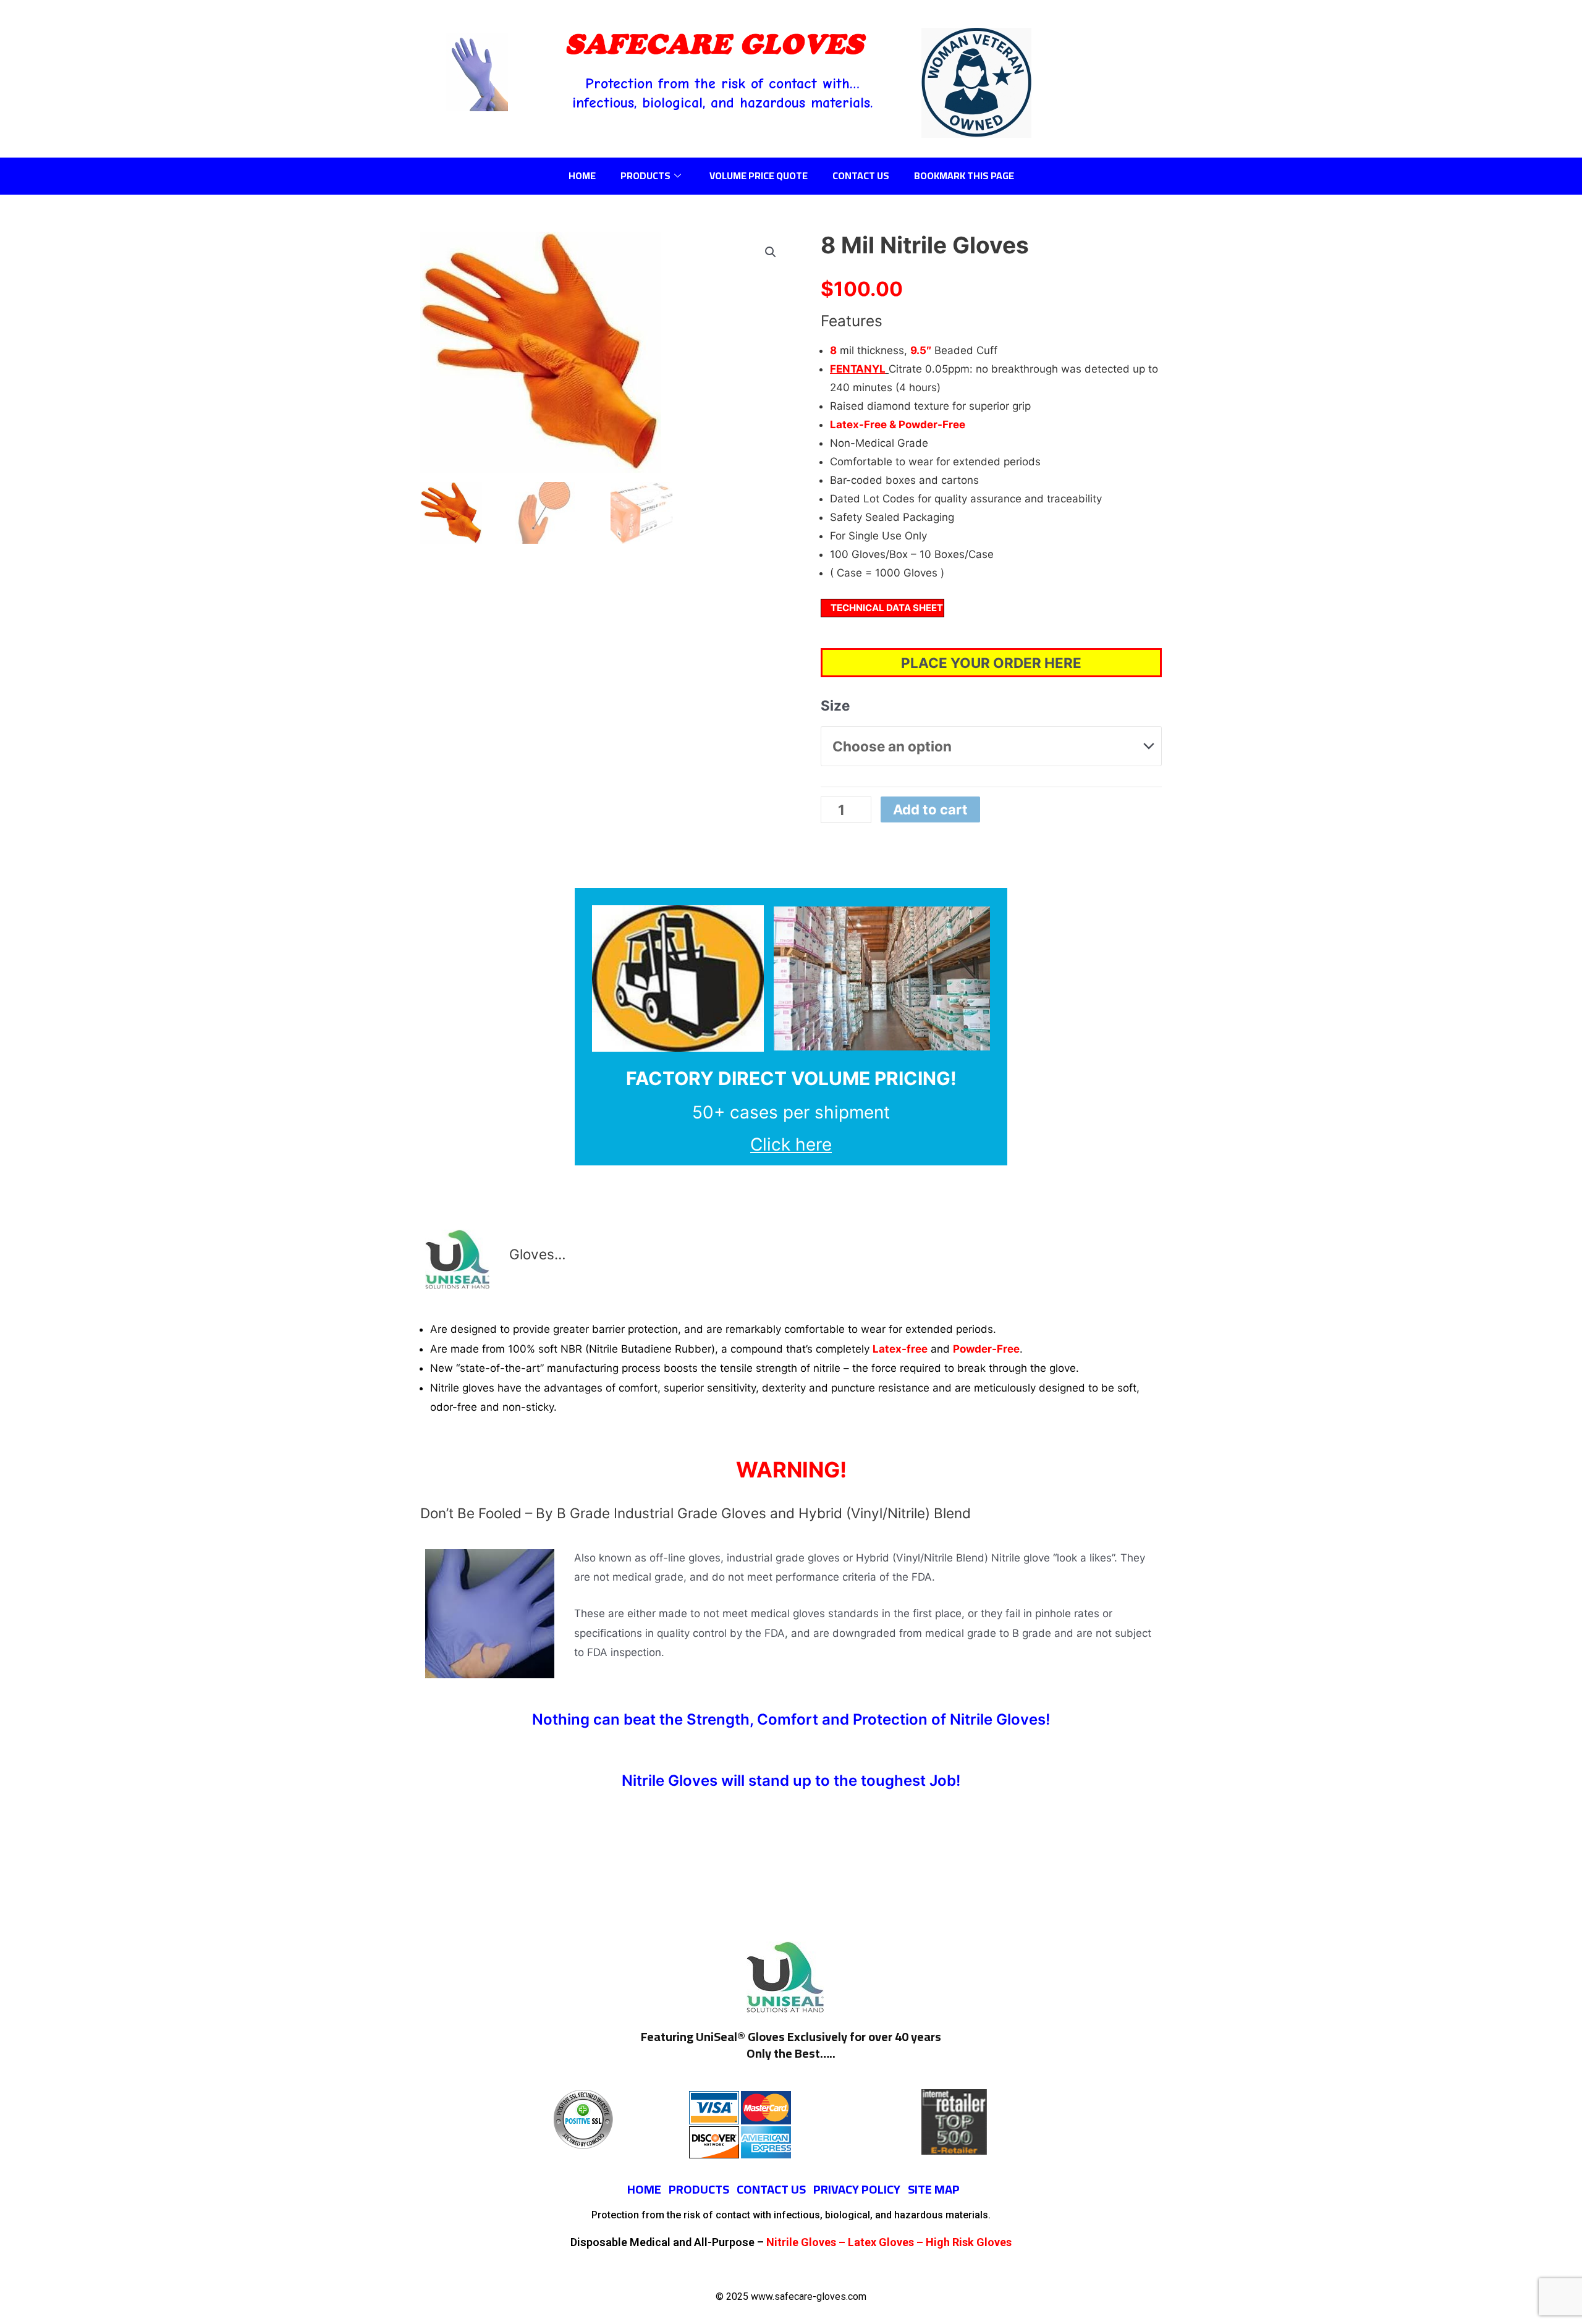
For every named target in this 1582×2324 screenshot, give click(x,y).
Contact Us (861, 175)
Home (582, 175)
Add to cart (930, 809)
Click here (791, 1144)
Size (835, 705)
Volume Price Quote (759, 175)
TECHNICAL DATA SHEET (887, 608)
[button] (771, 252)
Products (645, 175)
